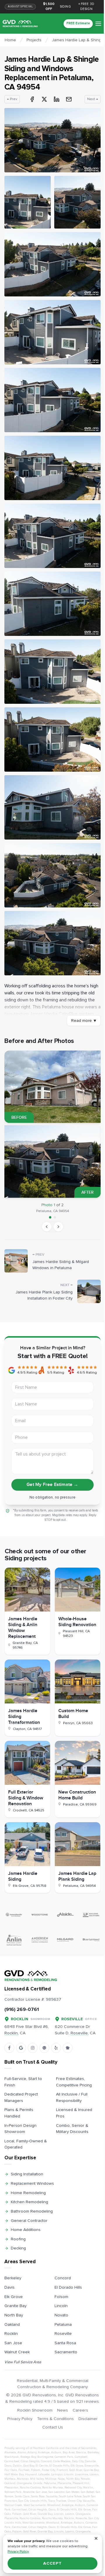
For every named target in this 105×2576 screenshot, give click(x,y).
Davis (9, 2287)
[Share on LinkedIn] (57, 99)
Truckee (61, 2501)
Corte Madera (62, 2461)
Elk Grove (14, 2297)
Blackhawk (12, 2457)
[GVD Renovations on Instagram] (33, 2048)
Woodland (54, 2505)
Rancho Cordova (30, 2488)
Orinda (38, 2483)
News (63, 2410)
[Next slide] (58, 1227)
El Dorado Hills (68, 2287)
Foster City (48, 2470)
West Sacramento (35, 2505)
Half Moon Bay (14, 2474)
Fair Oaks (11, 2470)
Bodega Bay (28, 2457)
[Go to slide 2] (55, 1217)
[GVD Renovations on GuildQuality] (44, 2048)
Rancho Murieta (53, 2488)
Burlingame (45, 2457)
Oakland (12, 2324)
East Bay (29, 2466)
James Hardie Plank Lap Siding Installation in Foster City (44, 1295)
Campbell (81, 2457)
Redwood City (73, 2488)
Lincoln (61, 2306)
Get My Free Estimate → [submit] (52, 1485)
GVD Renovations (39, 2395)
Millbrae (51, 2479)
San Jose (13, 2343)
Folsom (61, 2297)
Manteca (10, 2479)
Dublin (17, 2466)
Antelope (44, 2453)
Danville (90, 2461)
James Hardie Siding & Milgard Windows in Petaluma (61, 1265)
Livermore (82, 2474)
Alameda (10, 2453)
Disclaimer (88, 2419)
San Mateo (73, 2492)
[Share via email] (69, 99)
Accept (52, 2563)
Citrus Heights (30, 2461)
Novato (61, 2315)
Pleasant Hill (81, 2483)
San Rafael (87, 2492)
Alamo (22, 2453)
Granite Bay (15, 2306)
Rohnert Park (13, 2492)
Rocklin (11, 2334)
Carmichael (12, 2461)
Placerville (64, 2483)
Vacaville (89, 2501)
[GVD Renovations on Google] (21, 2048)
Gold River (76, 2470)
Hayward (31, 2474)
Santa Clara (22, 2496)
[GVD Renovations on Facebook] (9, 2048)
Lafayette (44, 2474)
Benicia (81, 2453)
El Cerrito (42, 2466)
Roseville (63, 2334)
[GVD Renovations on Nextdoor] (68, 2048)
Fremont (62, 2470)
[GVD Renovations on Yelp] (56, 2048)
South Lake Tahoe (70, 2496)
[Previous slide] (47, 1227)
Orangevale (24, 2483)
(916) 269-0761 (22, 2009)
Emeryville (92, 2466)
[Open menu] (98, 24)
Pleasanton (11, 2488)
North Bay (14, 2315)
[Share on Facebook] (32, 99)
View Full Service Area (23, 2362)
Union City (75, 2501)
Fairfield (24, 2470)
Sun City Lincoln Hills (33, 2501)
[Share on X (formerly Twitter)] (44, 99)
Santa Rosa (65, 2343)
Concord (63, 2278)
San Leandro (56, 2492)
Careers (80, 2410)
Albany (32, 2453)
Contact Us (53, 2427)
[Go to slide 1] (50, 1217)
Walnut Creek (17, 2352)
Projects (34, 40)
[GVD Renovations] (20, 24)
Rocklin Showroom (35, 2410)
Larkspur (57, 2474)
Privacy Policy (20, 2419)
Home (10, 40)
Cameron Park (64, 2457)
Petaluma (63, 2324)
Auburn (56, 2453)
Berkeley (13, 2278)
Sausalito (52, 2496)
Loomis (94, 2474)
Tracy (51, 2501)
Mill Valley (37, 2479)
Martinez (23, 2479)
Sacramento (66, 2352)
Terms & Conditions (55, 2419)
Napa (61, 2479)
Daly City (78, 2461)
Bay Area (69, 2453)
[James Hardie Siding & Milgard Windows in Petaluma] (16, 1261)
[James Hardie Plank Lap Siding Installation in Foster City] (89, 1291)
